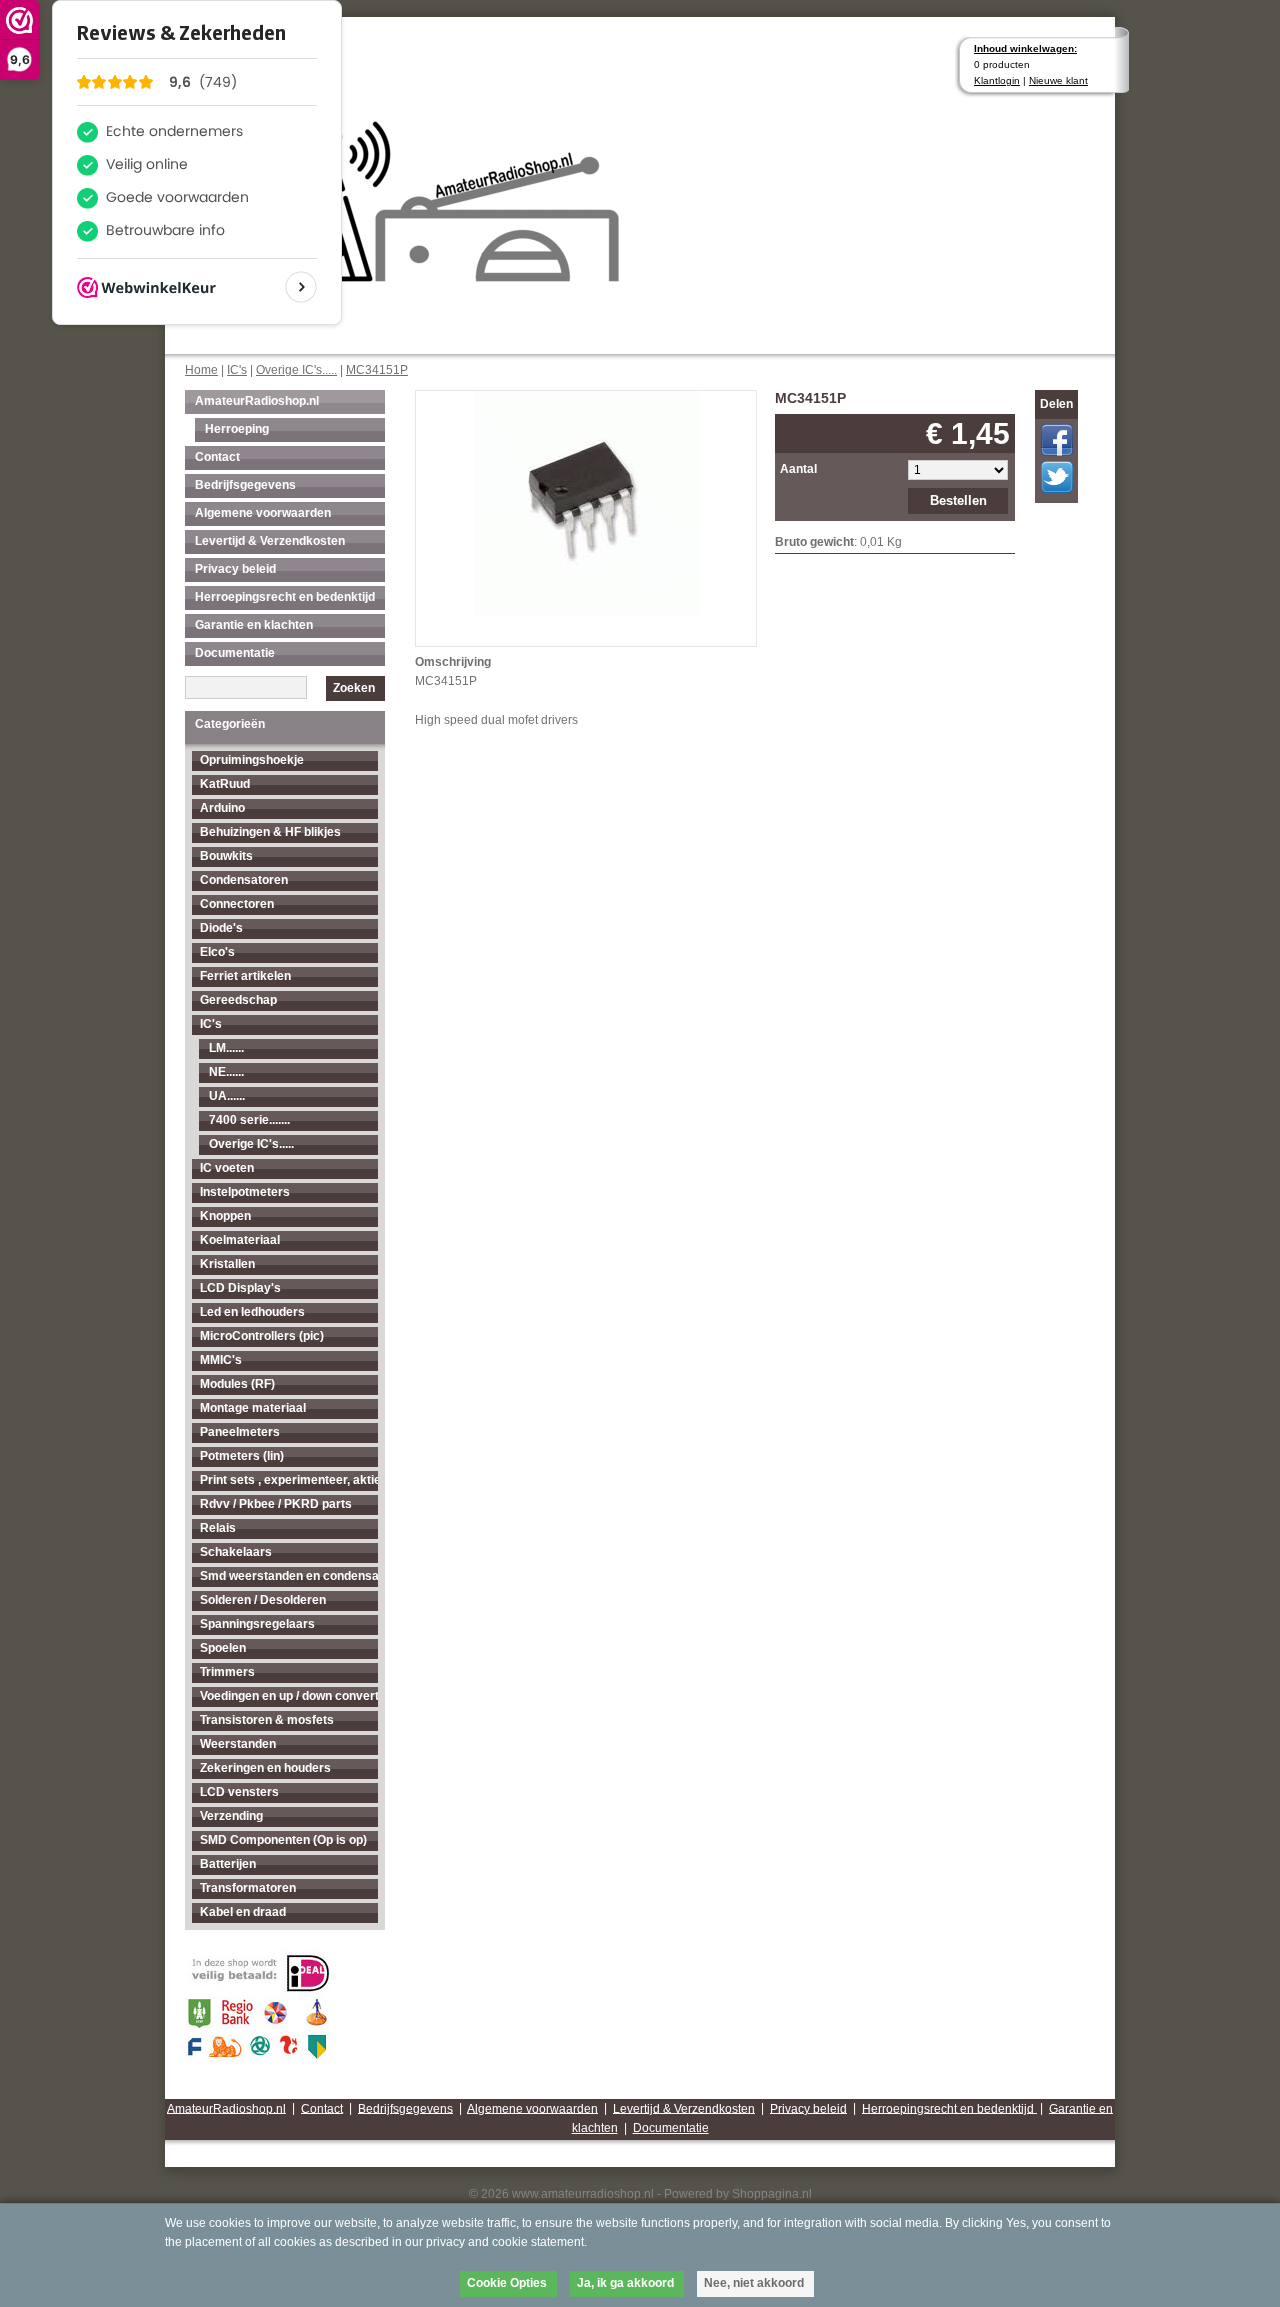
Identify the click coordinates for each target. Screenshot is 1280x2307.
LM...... (226, 1048)
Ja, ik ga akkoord (625, 2283)
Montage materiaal (253, 1408)
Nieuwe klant (1058, 80)
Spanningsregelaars (257, 1624)
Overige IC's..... (296, 370)
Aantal (798, 469)
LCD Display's (240, 1288)
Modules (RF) (237, 1384)
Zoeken (354, 688)
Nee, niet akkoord (754, 2283)
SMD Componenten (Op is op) (283, 1840)
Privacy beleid (235, 569)
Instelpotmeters (245, 1192)
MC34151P (377, 370)
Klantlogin (997, 80)
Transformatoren (248, 1888)
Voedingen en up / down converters (289, 1696)
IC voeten (227, 1168)
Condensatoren (244, 880)
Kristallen (227, 1264)
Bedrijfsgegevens (245, 485)
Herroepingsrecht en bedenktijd (285, 597)
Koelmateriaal (240, 1240)
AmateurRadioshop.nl (257, 401)
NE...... (226, 1072)
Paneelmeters (240, 1432)
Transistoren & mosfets (267, 1720)
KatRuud (225, 784)
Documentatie (235, 653)
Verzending (231, 1816)
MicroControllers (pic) (262, 1336)
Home (201, 370)
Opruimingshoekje (252, 760)
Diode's (221, 928)
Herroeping (237, 429)
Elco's (217, 952)
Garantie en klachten (254, 625)
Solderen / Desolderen (263, 1600)
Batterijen (228, 1864)
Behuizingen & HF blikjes (270, 832)
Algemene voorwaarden (263, 513)
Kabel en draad (243, 1912)
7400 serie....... (249, 1120)
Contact (217, 457)
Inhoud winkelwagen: (1025, 48)
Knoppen (225, 1216)
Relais (218, 1528)
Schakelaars (236, 1552)
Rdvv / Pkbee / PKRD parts (276, 1504)
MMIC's (221, 1360)
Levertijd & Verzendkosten (270, 541)
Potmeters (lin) (242, 1456)
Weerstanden (238, 1744)
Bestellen (958, 500)
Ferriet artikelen (245, 976)
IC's (237, 370)
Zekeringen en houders (265, 1768)
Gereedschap (238, 1000)
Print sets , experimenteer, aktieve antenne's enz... (289, 1480)
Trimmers (227, 1672)
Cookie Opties (507, 2283)
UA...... (227, 1096)
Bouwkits (226, 856)
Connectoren (237, 904)
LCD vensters (239, 1792)
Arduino (222, 808)
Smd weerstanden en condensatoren (289, 1576)
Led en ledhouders (252, 1312)
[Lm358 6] (586, 501)
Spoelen (223, 1648)
